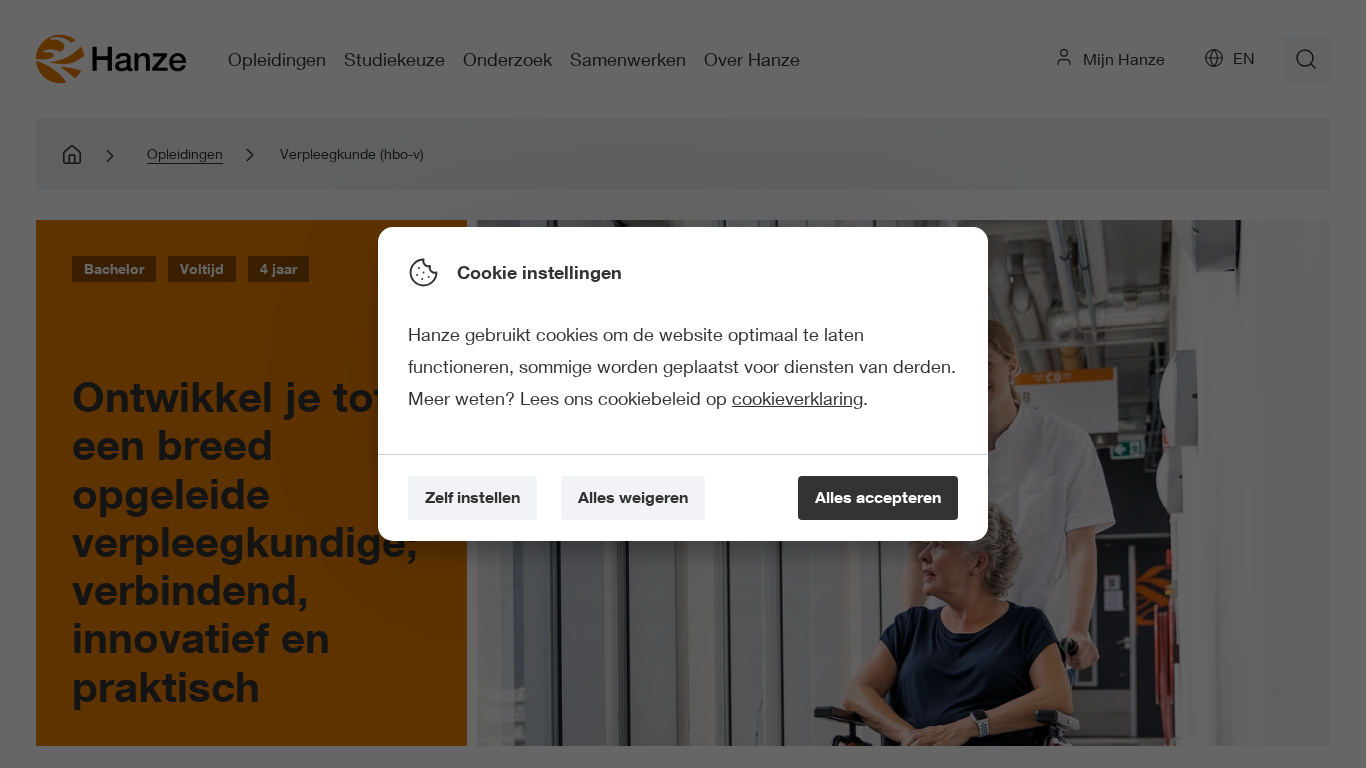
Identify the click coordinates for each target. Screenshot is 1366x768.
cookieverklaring (797, 398)
